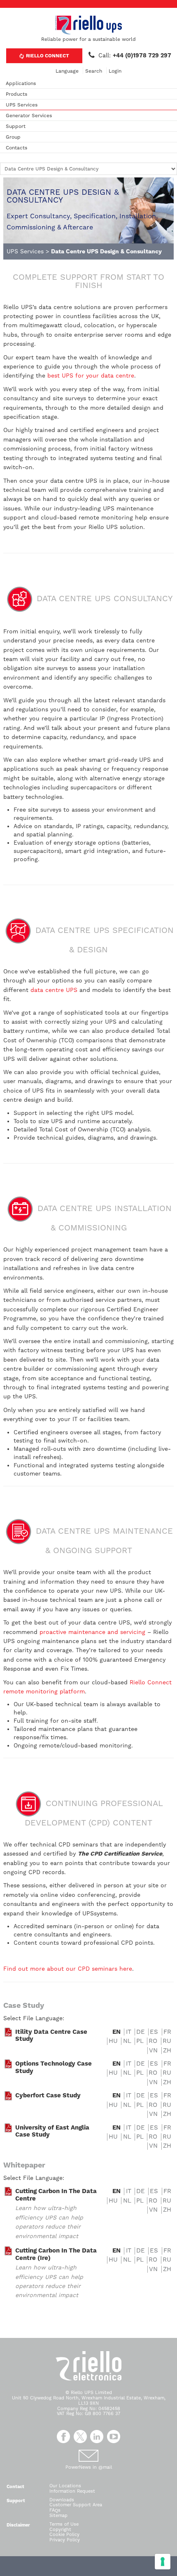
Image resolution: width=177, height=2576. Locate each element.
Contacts (16, 148)
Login (115, 71)
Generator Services (29, 116)
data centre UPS (54, 990)
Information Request (72, 2491)
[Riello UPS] (88, 25)
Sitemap (58, 2516)
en (116, 2032)
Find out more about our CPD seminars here (68, 1969)
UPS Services (22, 105)
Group (13, 137)
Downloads (62, 2500)
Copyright (60, 2530)
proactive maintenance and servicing (92, 1632)
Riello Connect (47, 56)
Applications (21, 83)
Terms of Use (64, 2524)
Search (94, 71)
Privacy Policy (65, 2540)
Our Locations (65, 2486)
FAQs (55, 2510)
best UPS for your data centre (91, 375)
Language (67, 71)
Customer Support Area (76, 2505)
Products (16, 94)
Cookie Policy (64, 2535)
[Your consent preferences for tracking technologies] (163, 2562)
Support (16, 126)
